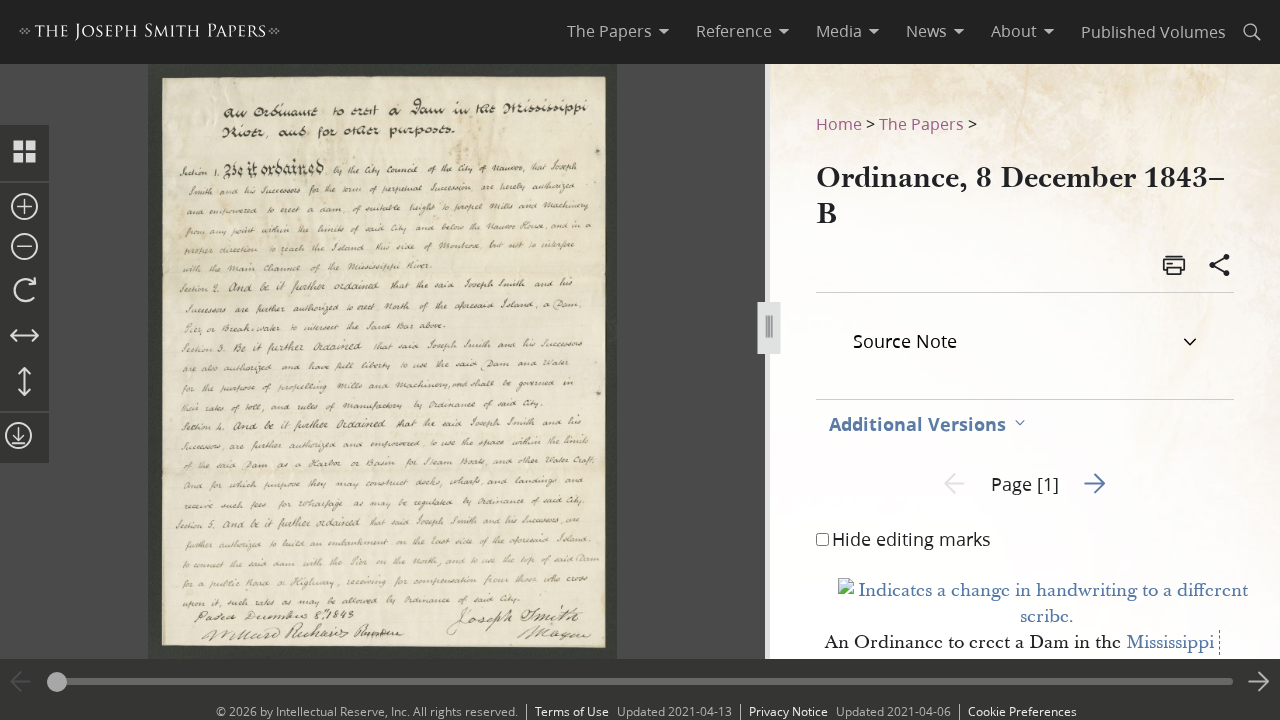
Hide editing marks (911, 539)
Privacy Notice (788, 711)
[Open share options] (1220, 267)
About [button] (1014, 31)
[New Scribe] (1047, 616)
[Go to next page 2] (1259, 682)
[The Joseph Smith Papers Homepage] (149, 34)
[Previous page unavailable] (21, 682)
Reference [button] (734, 31)
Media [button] (839, 31)
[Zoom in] (24, 208)
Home (839, 123)
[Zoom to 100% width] (24, 337)
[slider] (640, 681)
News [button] (926, 31)
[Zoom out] (24, 248)
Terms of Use (572, 711)
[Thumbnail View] (24, 153)
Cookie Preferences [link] (1022, 711)
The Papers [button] (609, 31)
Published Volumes (1153, 31)
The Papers (921, 123)
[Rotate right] (24, 291)
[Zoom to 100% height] (24, 383)
